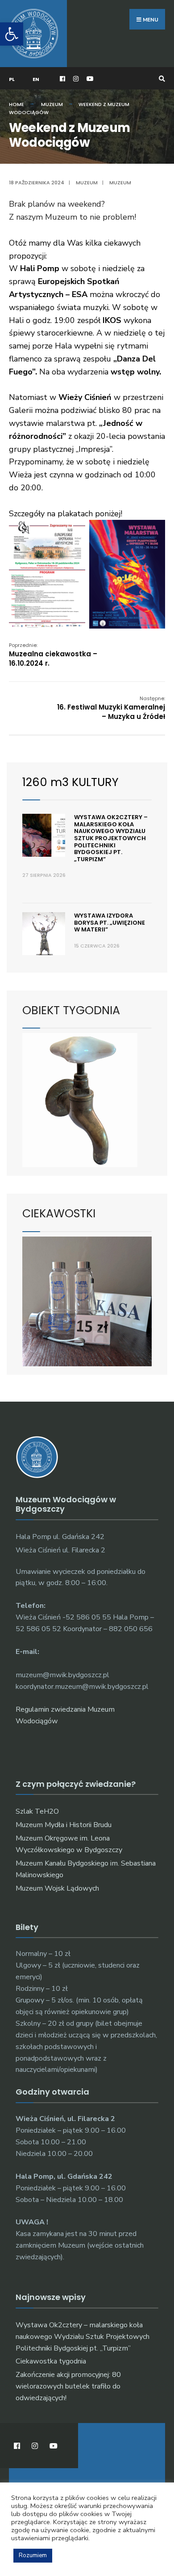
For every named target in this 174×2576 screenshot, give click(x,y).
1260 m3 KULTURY (70, 782)
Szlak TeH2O (37, 1811)
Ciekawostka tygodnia (51, 2361)
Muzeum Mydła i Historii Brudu (64, 1825)
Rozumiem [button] (33, 2555)
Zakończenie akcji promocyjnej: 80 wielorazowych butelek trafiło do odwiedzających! (68, 2386)
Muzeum (52, 104)
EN (36, 79)
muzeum (120, 183)
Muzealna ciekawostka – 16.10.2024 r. (53, 655)
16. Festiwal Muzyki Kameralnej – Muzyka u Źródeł (111, 708)
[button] (12, 34)
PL (12, 79)
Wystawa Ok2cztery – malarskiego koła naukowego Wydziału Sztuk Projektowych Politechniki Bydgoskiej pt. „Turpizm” (111, 838)
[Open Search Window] (161, 79)
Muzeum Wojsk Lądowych (57, 1888)
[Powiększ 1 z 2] (74, 531)
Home (17, 104)
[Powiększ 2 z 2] (153, 531)
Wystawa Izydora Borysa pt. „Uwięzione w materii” (110, 922)
